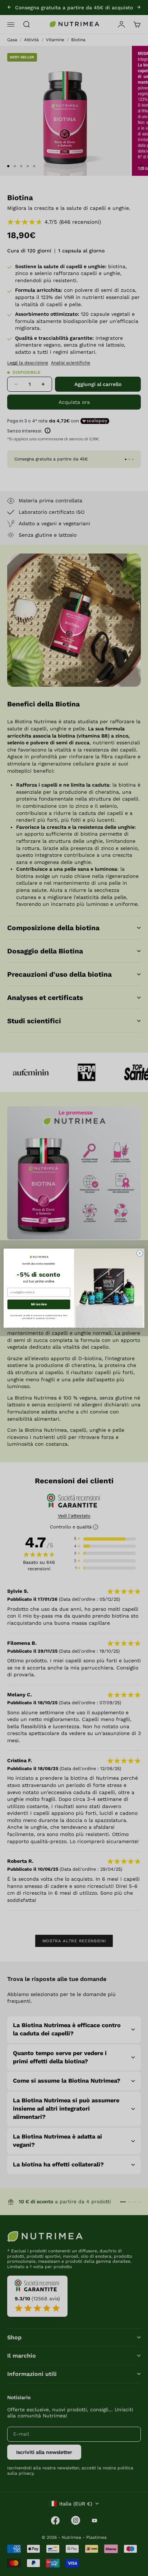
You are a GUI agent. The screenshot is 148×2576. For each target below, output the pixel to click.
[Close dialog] (140, 1253)
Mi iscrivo (39, 1304)
